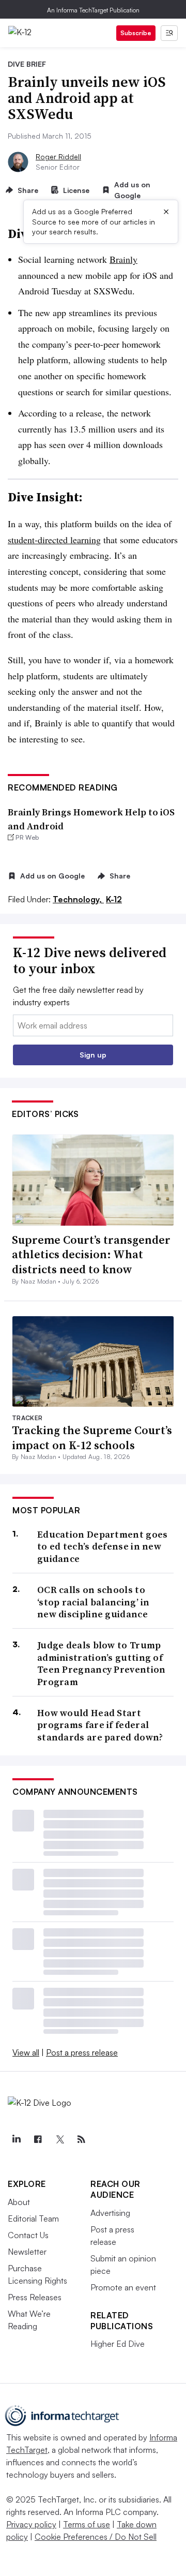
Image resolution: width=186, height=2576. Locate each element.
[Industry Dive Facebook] (38, 2139)
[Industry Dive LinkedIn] (16, 2139)
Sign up (93, 1055)
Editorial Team (33, 2218)
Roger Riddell (58, 157)
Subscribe (136, 33)
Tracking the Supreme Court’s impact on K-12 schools (92, 1438)
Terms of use (87, 2524)
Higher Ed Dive (118, 2344)
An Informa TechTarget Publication (93, 10)
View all (26, 2052)
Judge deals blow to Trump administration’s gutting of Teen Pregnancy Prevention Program (102, 1663)
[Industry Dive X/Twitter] (59, 2139)
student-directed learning (54, 540)
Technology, (78, 899)
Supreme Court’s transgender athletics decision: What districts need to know (91, 1254)
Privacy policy (31, 2524)
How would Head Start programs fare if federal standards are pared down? (100, 1725)
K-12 (114, 899)
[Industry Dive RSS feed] (81, 2139)
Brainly (123, 259)
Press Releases (35, 2297)
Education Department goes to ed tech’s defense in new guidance (103, 1546)
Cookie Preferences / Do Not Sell (96, 2537)
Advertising (110, 2213)
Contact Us (28, 2235)
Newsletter (27, 2252)
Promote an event (123, 2287)
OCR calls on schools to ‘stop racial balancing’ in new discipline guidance (94, 1602)
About (19, 2202)
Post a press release (82, 2052)
